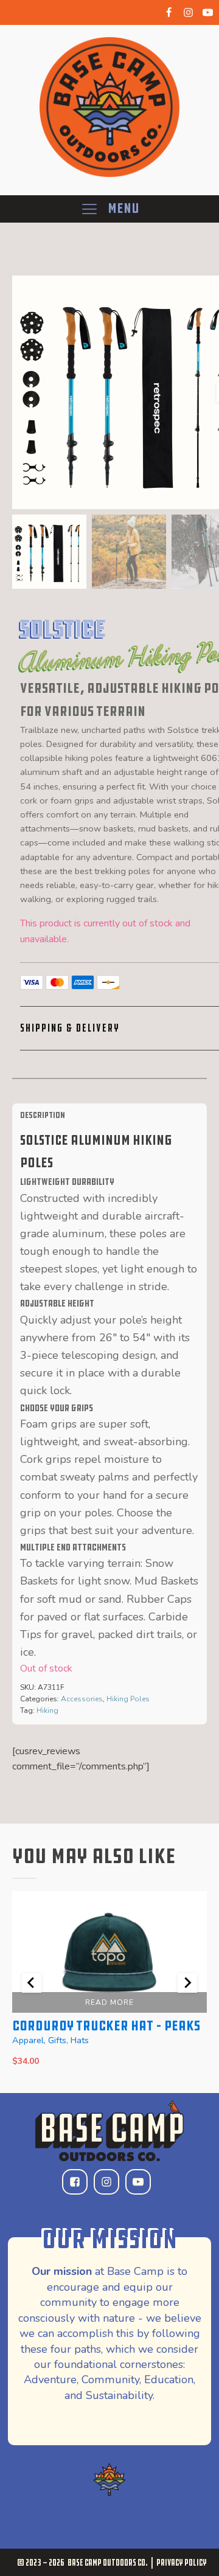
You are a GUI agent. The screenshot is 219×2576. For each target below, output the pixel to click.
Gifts (57, 2040)
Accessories (82, 1699)
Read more (109, 2002)
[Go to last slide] (32, 1983)
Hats (80, 2040)
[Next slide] (187, 1983)
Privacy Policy (182, 2562)
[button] (49, 552)
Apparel (28, 2040)
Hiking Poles (128, 1699)
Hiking (47, 1710)
